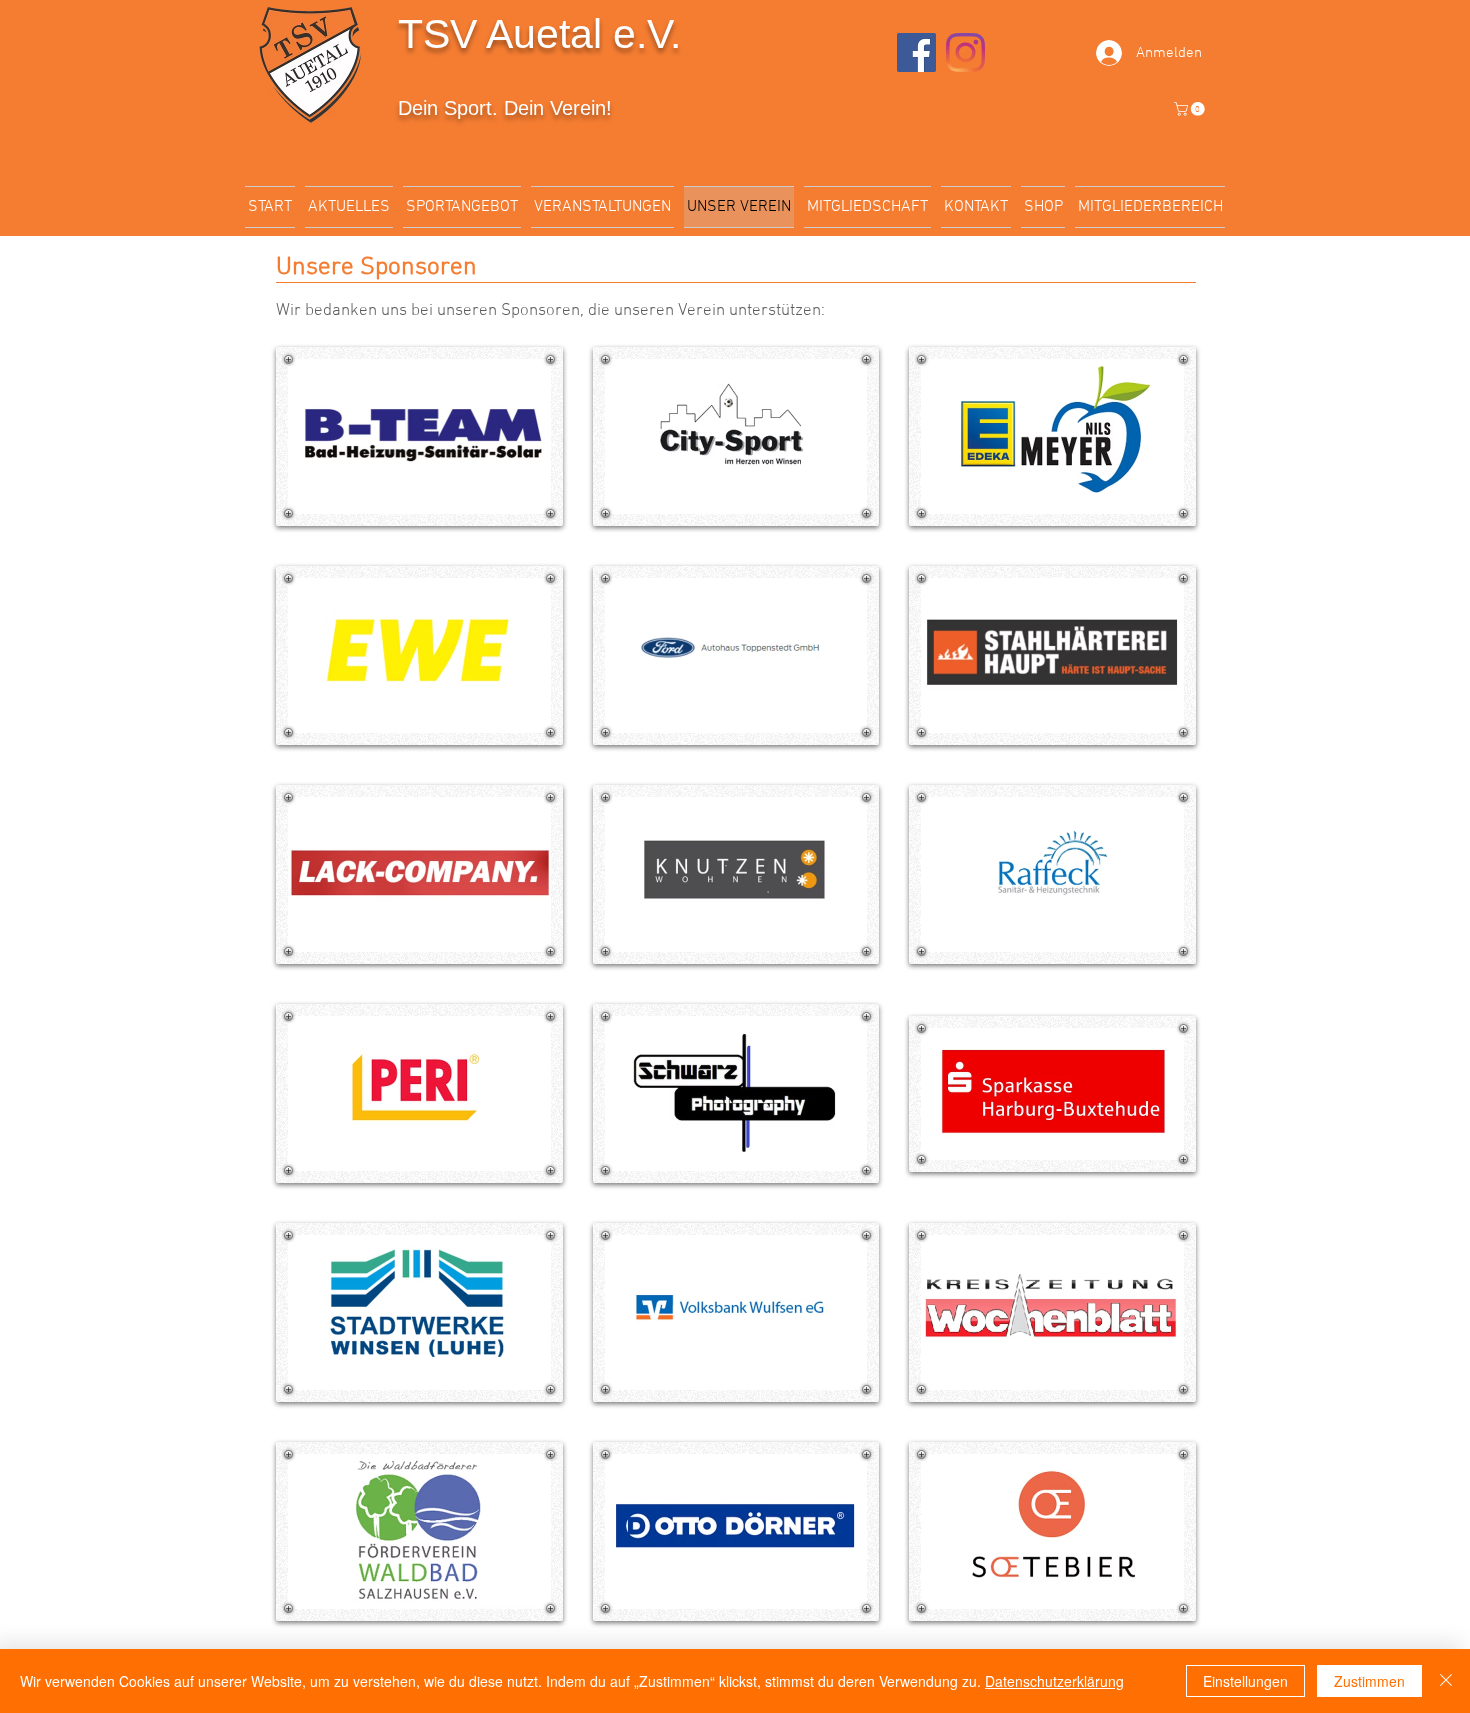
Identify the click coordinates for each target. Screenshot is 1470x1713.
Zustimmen (1369, 1681)
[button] (1191, 109)
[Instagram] (965, 52)
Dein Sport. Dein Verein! (505, 108)
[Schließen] (1446, 1681)
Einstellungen (1245, 1681)
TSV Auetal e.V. (539, 34)
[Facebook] (916, 52)
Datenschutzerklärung (1054, 1681)
